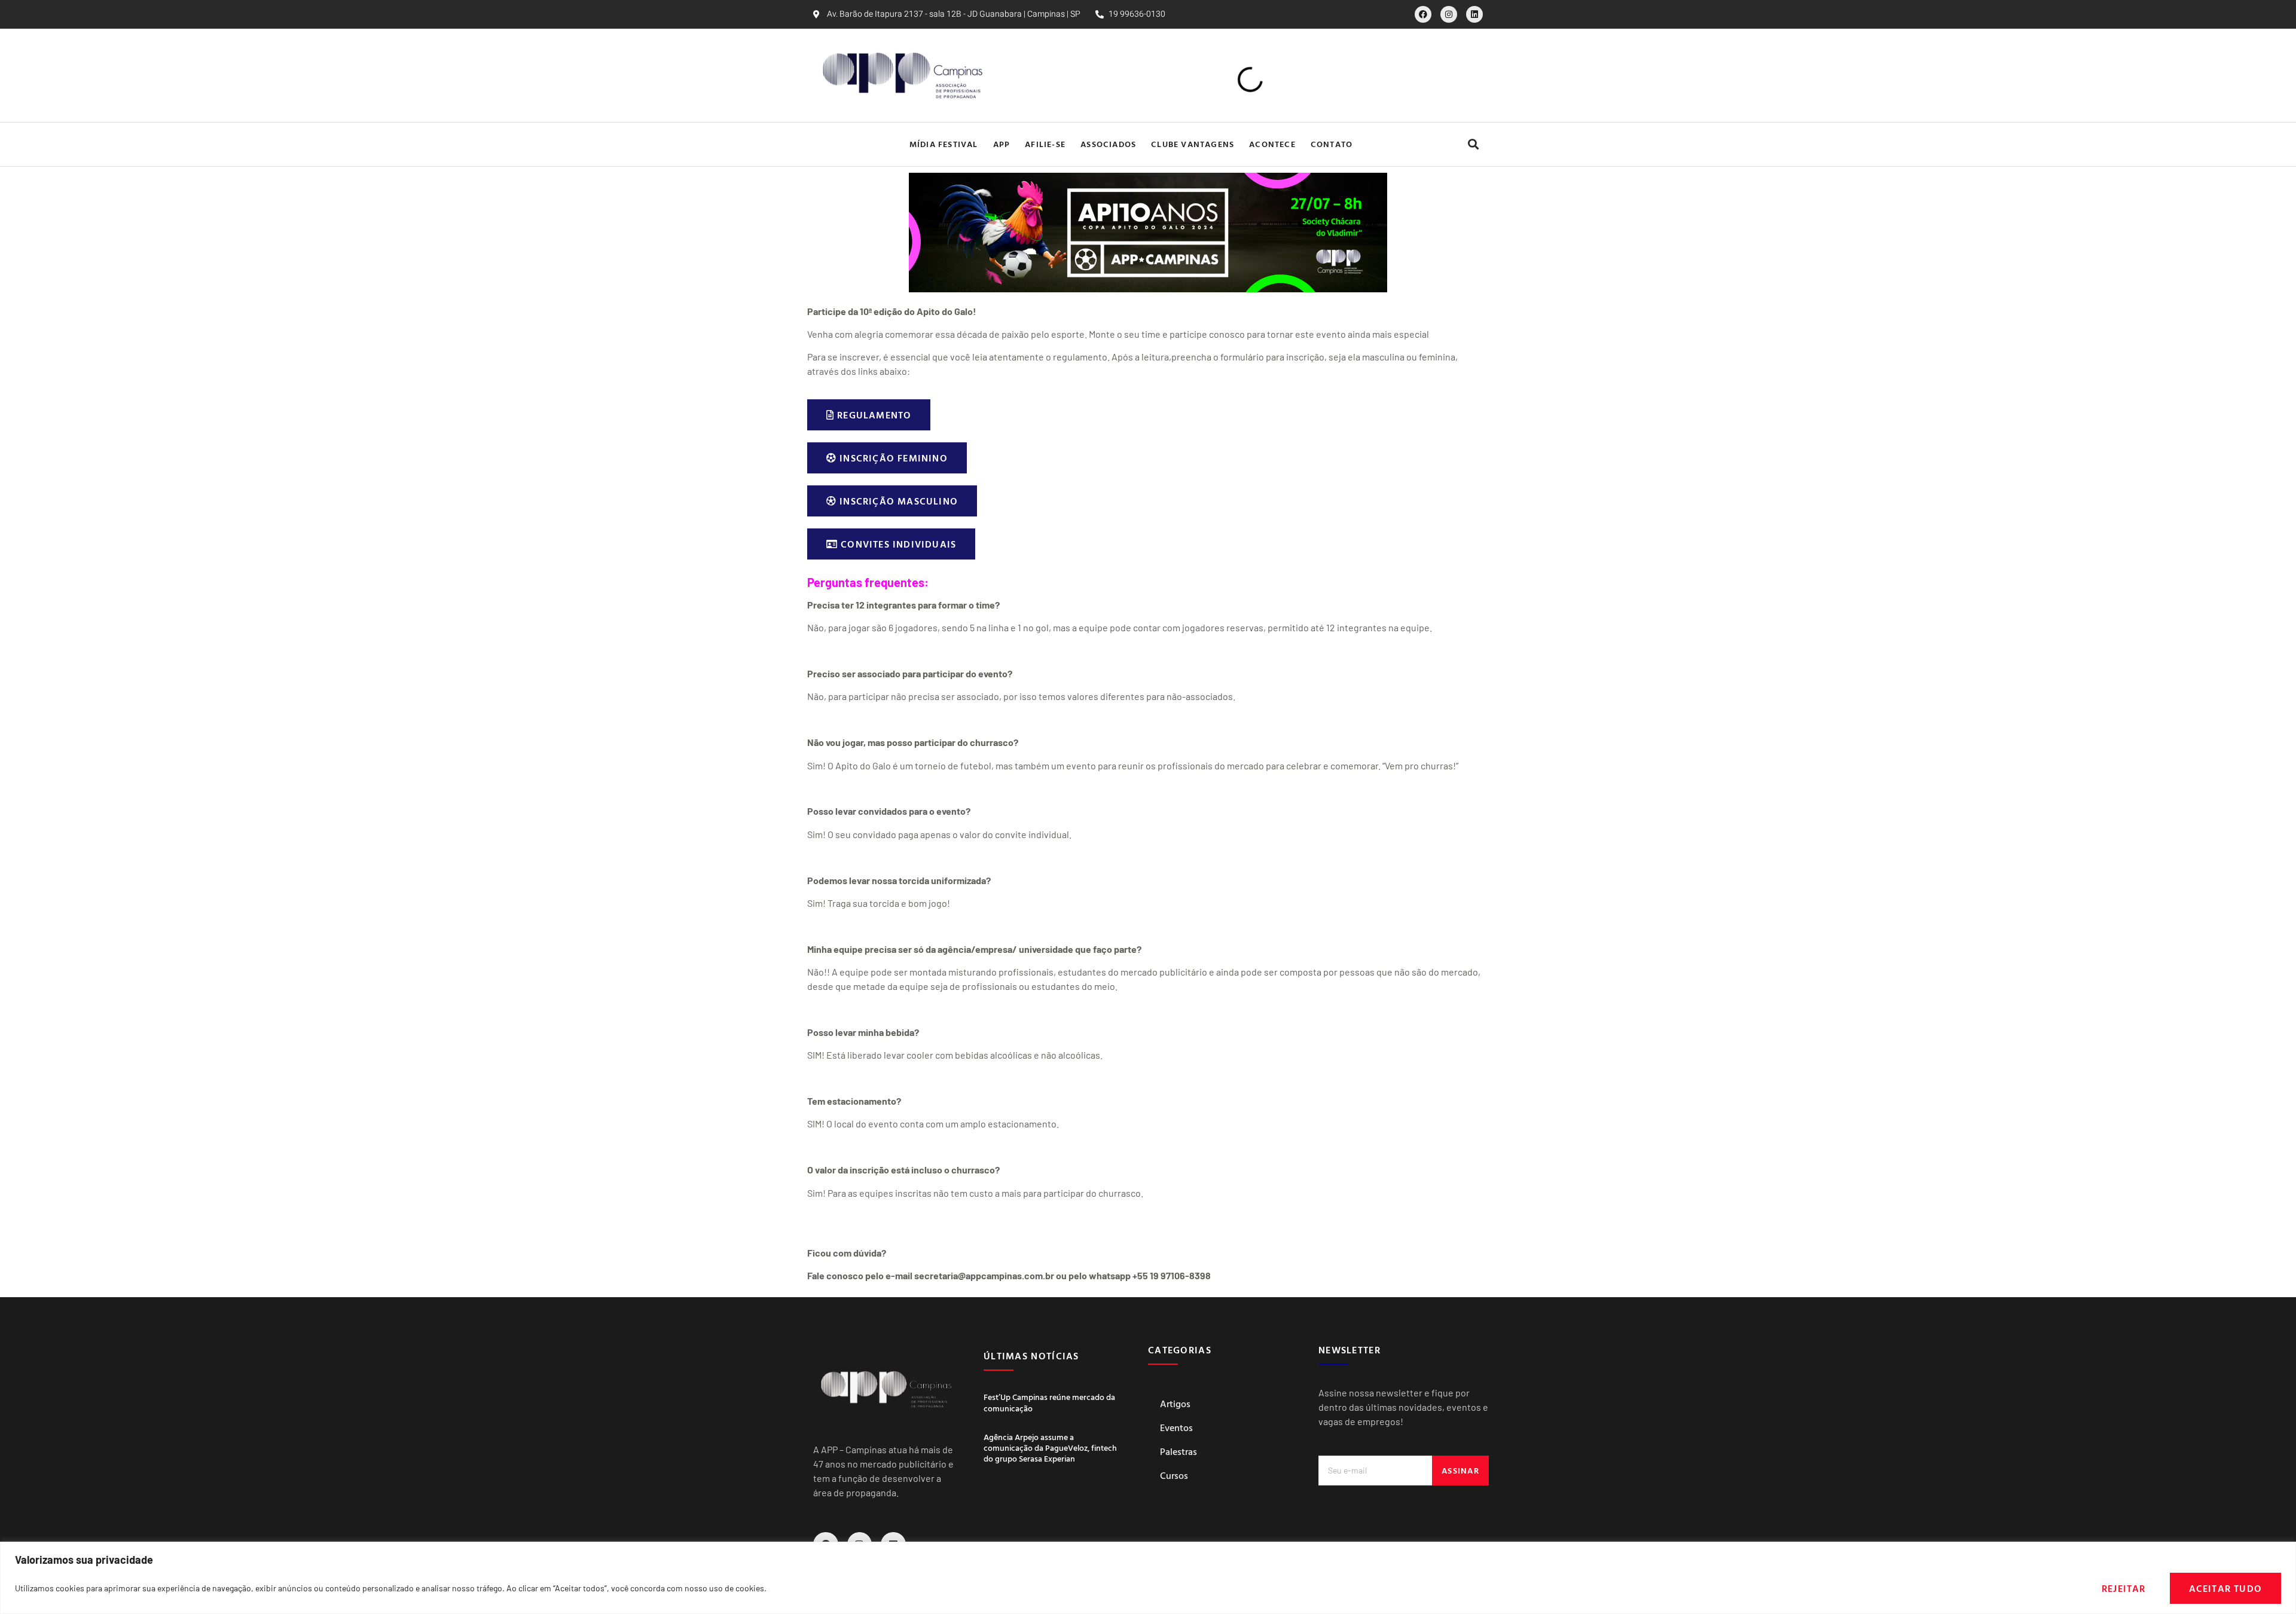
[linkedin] (1474, 14)
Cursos (1174, 1475)
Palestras (1178, 1451)
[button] (1473, 144)
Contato (1338, 144)
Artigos (1175, 1404)
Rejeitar (2124, 1588)
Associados (1102, 144)
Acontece (1266, 144)
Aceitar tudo (2225, 1588)
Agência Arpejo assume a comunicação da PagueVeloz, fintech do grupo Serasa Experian (1050, 1448)
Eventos (1176, 1427)
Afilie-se (1039, 144)
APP (996, 144)
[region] (1148, 1578)
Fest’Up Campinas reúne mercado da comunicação (1049, 1402)
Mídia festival (938, 144)
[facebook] (1423, 14)
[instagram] (1449, 14)
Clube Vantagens (1187, 144)
